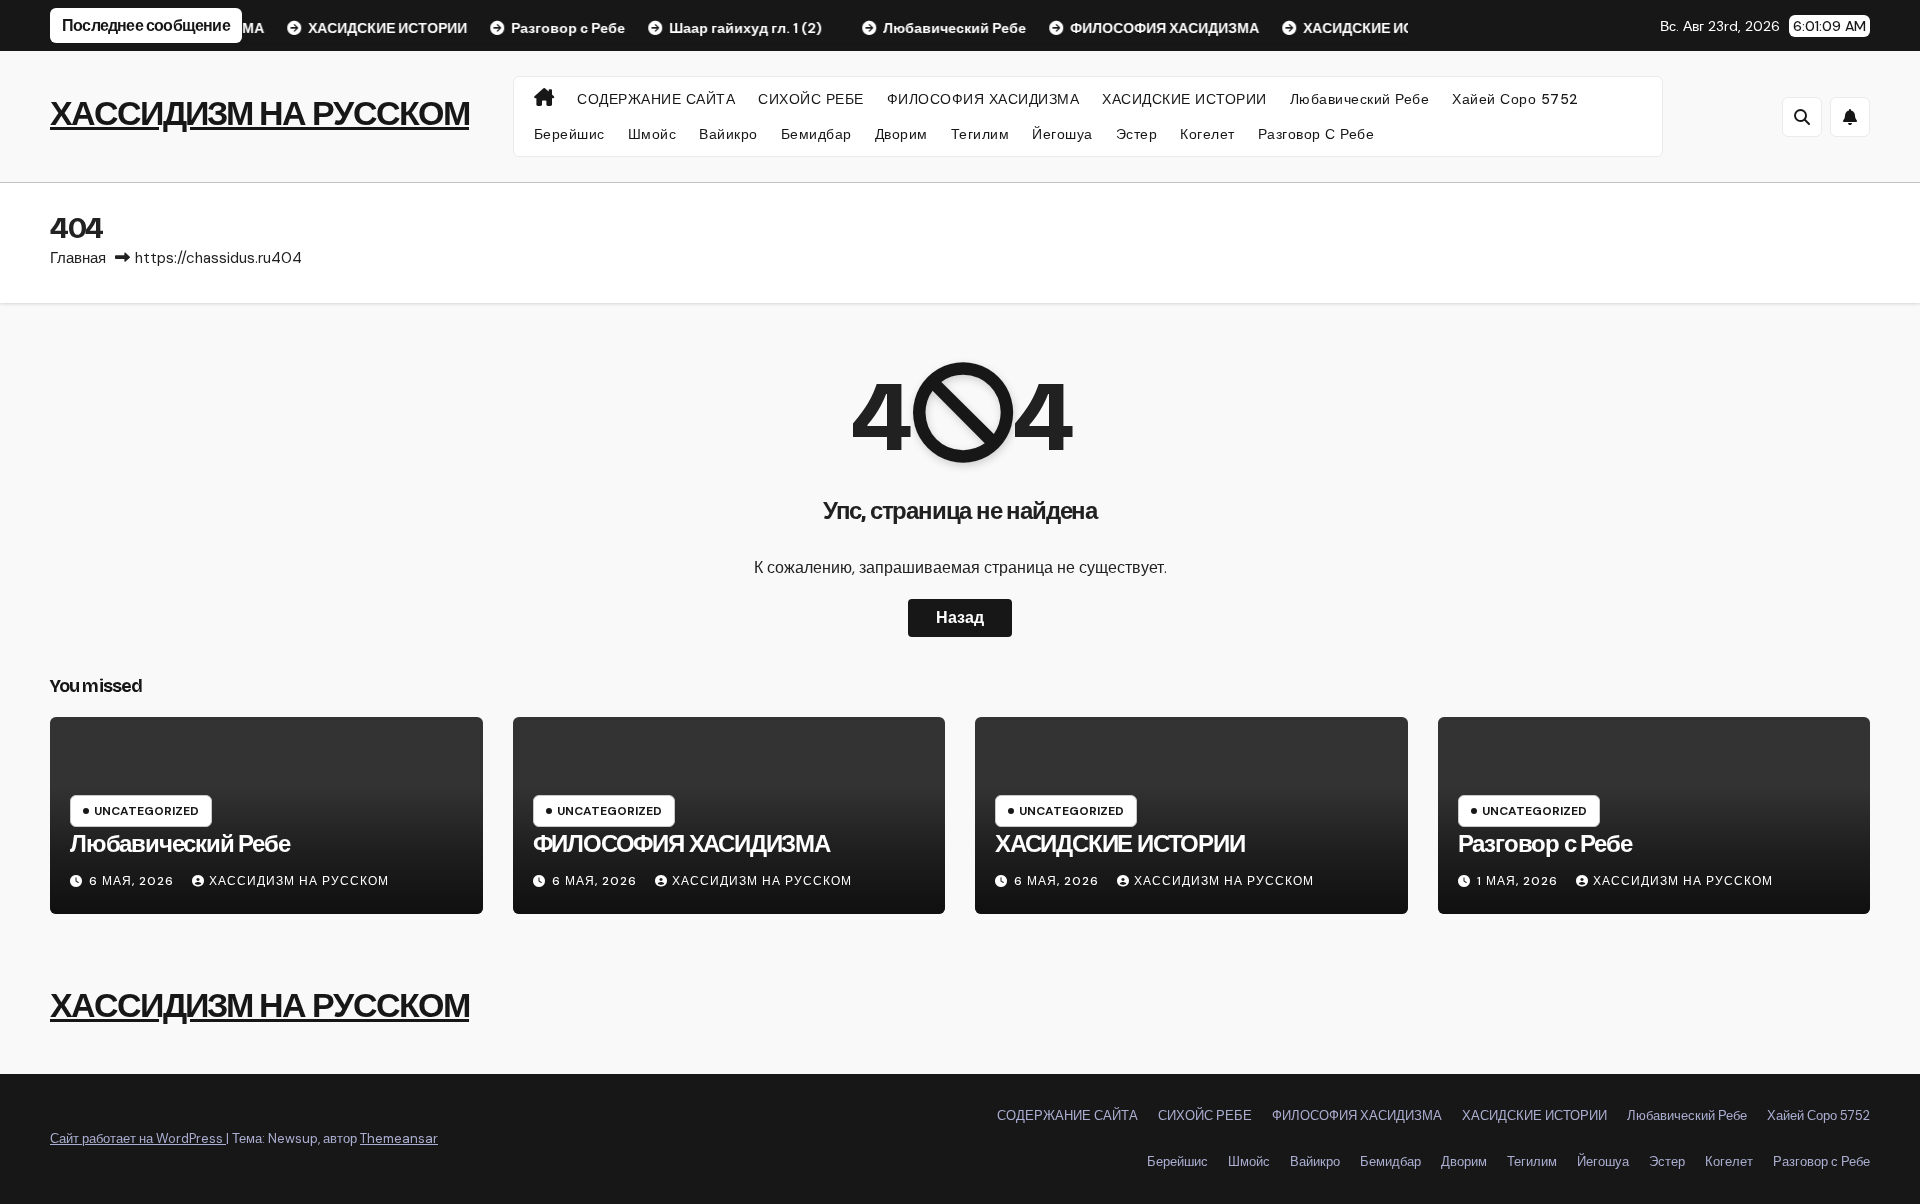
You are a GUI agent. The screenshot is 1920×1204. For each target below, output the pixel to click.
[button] (1802, 117)
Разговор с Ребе (1316, 134)
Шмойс (652, 134)
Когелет (1207, 134)
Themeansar (399, 1138)
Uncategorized (146, 811)
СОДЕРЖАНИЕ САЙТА (656, 99)
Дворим (901, 134)
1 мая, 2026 (1519, 881)
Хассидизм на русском (299, 881)
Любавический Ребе (1360, 99)
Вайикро (728, 134)
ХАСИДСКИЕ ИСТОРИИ (1184, 99)
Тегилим (980, 134)
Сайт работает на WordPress (138, 1138)
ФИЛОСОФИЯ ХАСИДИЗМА (983, 99)
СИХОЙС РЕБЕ (811, 99)
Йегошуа (1062, 134)
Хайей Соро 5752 (1515, 99)
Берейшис (569, 134)
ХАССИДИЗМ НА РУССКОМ (259, 113)
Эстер (1137, 134)
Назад (960, 617)
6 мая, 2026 (133, 881)
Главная (78, 258)
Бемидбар (816, 134)
